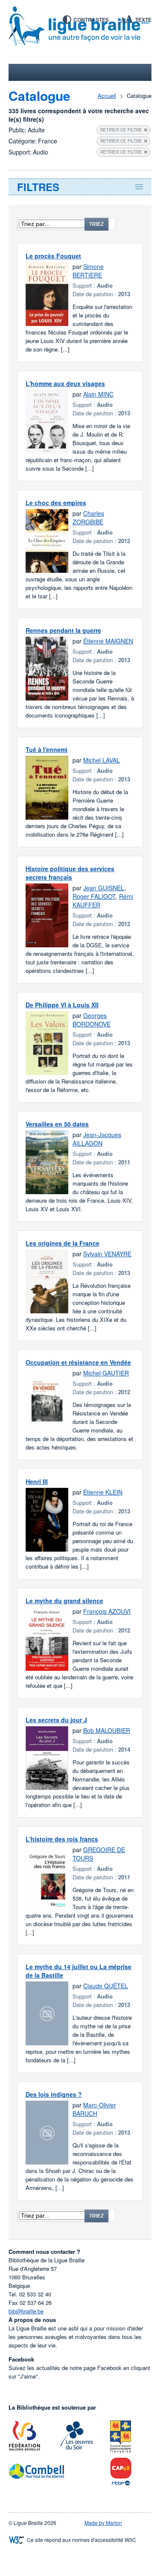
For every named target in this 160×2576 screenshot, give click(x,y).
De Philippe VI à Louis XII (62, 1005)
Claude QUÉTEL (106, 1986)
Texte (143, 20)
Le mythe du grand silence (64, 1601)
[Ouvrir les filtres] (80, 187)
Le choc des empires (56, 503)
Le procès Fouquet (53, 256)
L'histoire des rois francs (62, 1839)
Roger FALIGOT (94, 896)
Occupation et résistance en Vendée (78, 1362)
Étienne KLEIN (103, 1492)
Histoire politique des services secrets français (70, 873)
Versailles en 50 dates (57, 1124)
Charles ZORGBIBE (88, 517)
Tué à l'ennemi (47, 749)
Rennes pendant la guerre (63, 630)
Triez (96, 224)
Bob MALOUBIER (107, 1730)
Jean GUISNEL (104, 888)
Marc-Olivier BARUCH (94, 2109)
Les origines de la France (63, 1243)
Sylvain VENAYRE (107, 1254)
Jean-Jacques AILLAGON (97, 1139)
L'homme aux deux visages (65, 383)
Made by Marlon (103, 2523)
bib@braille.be (26, 2311)
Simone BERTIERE (88, 271)
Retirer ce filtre (121, 130)
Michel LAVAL (102, 760)
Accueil (107, 96)
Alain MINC (98, 394)
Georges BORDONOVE (92, 1020)
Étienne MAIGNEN (108, 641)
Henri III (37, 1481)
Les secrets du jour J (56, 1720)
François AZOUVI (107, 1611)
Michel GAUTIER (106, 1373)
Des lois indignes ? (54, 2094)
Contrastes (91, 20)
